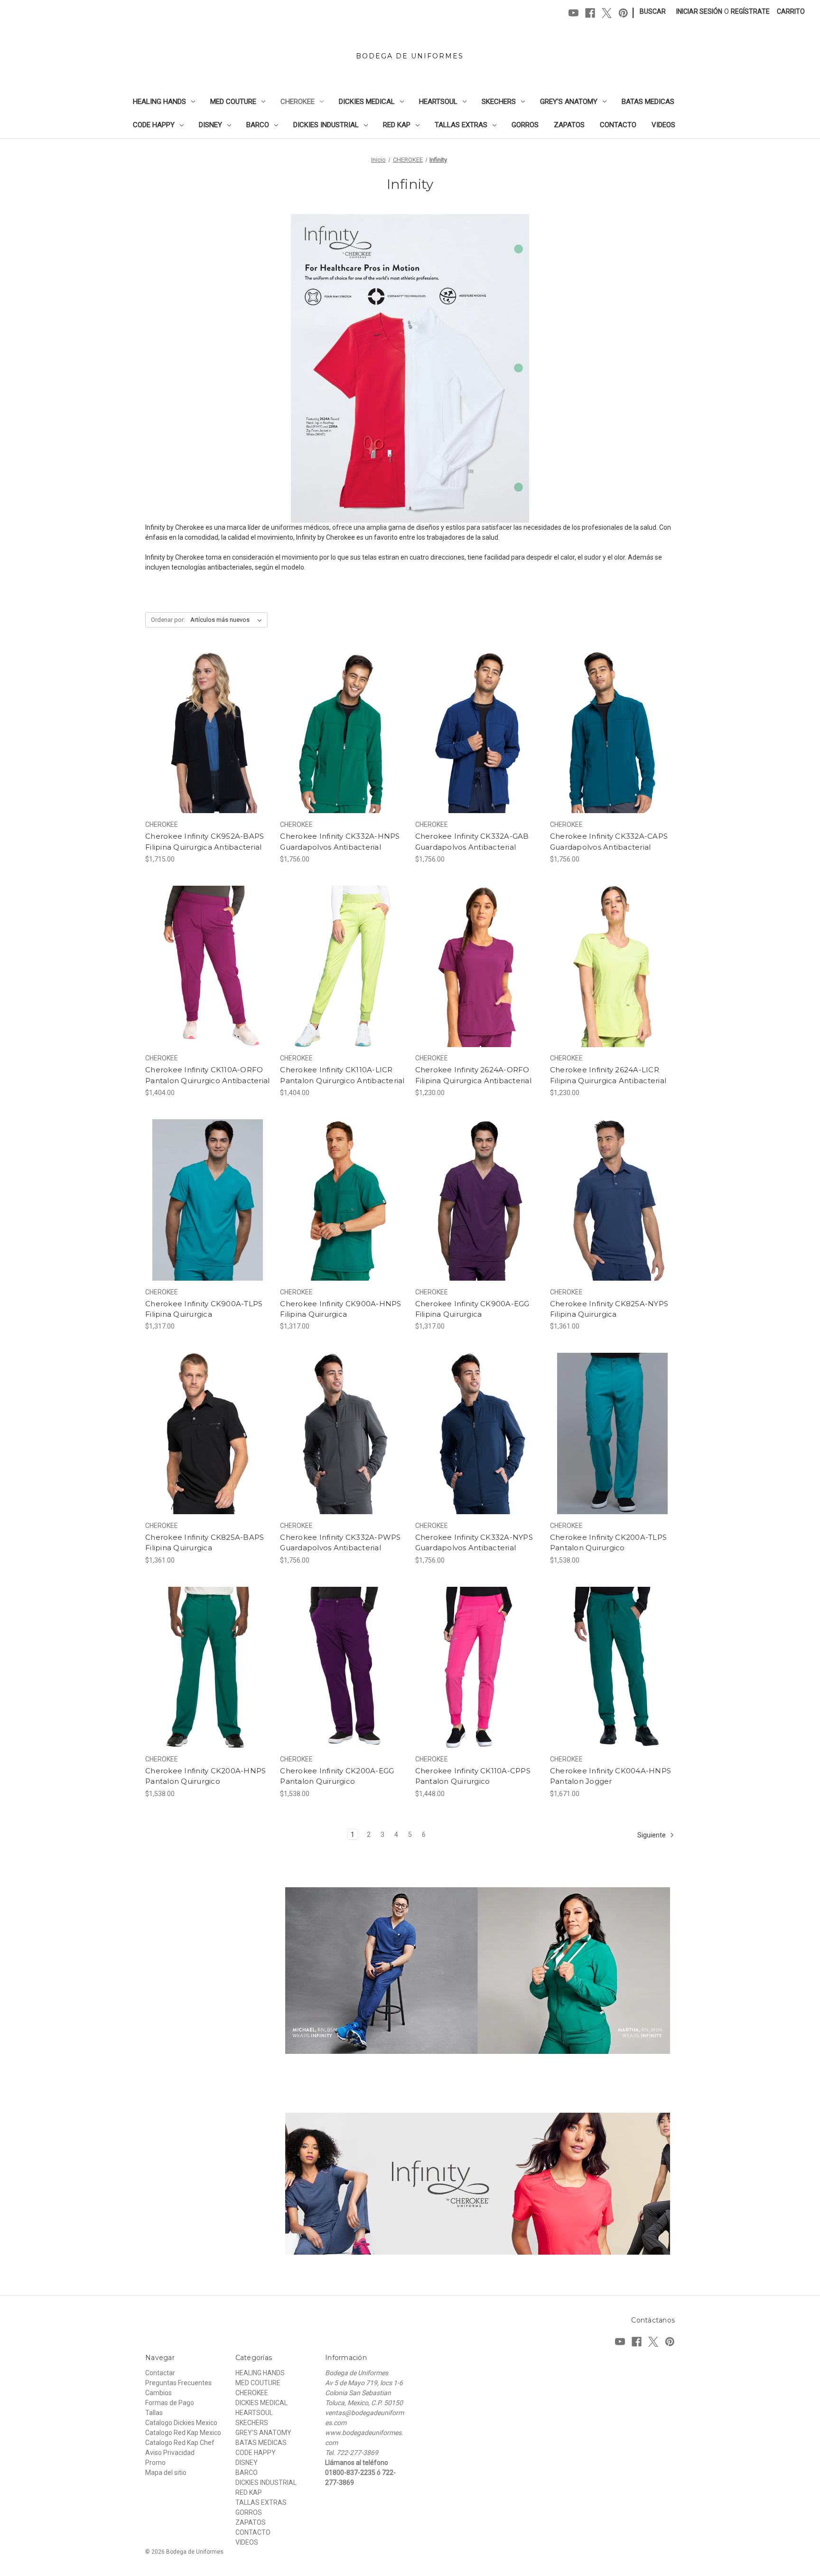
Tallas (154, 2413)
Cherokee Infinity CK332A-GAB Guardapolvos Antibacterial (472, 842)
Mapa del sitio (166, 2473)
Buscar (653, 11)
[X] (607, 13)
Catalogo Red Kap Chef (180, 2443)
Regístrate (750, 11)
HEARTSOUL (438, 102)
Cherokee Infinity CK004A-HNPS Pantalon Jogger (610, 1776)
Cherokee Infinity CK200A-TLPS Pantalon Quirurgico (608, 1543)
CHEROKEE (298, 102)
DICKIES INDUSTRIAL (326, 125)
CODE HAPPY (154, 125)
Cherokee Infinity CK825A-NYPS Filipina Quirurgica (609, 1309)
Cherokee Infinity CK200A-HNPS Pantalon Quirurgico (205, 1776)
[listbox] (228, 620)
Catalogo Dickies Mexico (181, 2423)
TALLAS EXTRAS (461, 125)
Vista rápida (201, 716)
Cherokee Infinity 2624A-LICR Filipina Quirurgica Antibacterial (608, 1075)
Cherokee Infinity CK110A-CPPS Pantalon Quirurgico (473, 1776)
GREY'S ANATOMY (569, 102)
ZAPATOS (569, 125)
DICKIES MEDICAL (367, 102)
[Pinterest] (623, 13)
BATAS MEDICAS (648, 102)
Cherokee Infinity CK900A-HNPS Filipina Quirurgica (340, 1309)
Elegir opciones (208, 749)
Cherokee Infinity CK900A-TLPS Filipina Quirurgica (204, 1309)
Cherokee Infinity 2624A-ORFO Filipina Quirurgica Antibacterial (473, 1075)
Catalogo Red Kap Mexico (183, 2433)
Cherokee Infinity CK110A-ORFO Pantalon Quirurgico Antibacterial (207, 1075)
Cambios (158, 2393)
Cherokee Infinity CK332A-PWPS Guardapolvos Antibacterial (340, 1543)
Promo (155, 2463)
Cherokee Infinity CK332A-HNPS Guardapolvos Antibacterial (340, 842)
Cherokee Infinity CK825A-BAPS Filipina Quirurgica (205, 1543)
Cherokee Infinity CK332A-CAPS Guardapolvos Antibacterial (609, 842)
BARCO (258, 125)
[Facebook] (590, 13)
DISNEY (210, 125)
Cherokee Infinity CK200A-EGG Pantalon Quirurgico (337, 1776)
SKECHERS (499, 102)
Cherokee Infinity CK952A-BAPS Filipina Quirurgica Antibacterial (205, 842)
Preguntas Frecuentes (178, 2383)
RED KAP (397, 125)
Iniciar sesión (699, 11)
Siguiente (652, 1835)
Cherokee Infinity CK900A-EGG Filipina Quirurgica (472, 1309)
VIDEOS (663, 125)
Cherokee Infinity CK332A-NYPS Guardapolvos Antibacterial (474, 1543)
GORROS (525, 125)
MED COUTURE (233, 102)
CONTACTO (618, 125)
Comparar (205, 733)
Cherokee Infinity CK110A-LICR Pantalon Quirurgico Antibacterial (342, 1075)
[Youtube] (573, 13)
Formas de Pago (170, 2403)
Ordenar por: (168, 620)
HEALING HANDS (159, 102)
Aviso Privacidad (170, 2453)
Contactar (160, 2373)
